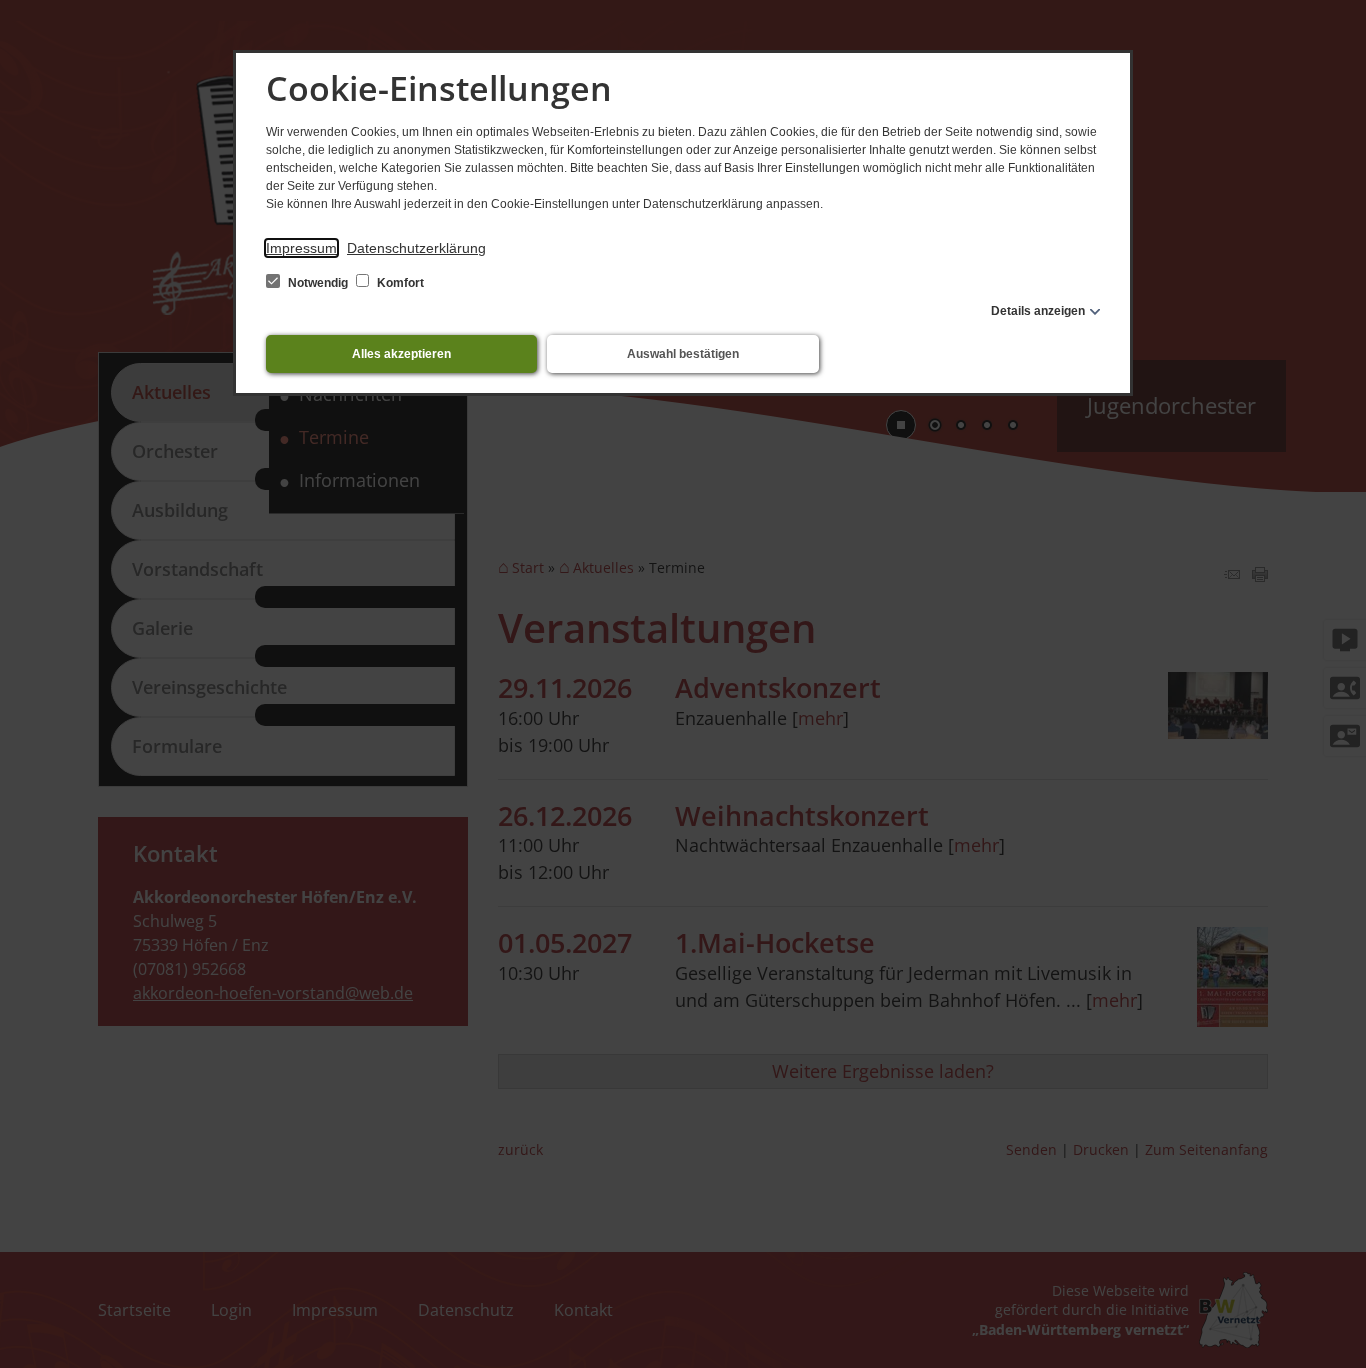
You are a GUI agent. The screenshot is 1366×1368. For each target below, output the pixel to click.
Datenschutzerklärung (416, 248)
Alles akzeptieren (401, 354)
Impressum (301, 248)
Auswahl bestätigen (683, 354)
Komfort (399, 283)
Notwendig (318, 283)
